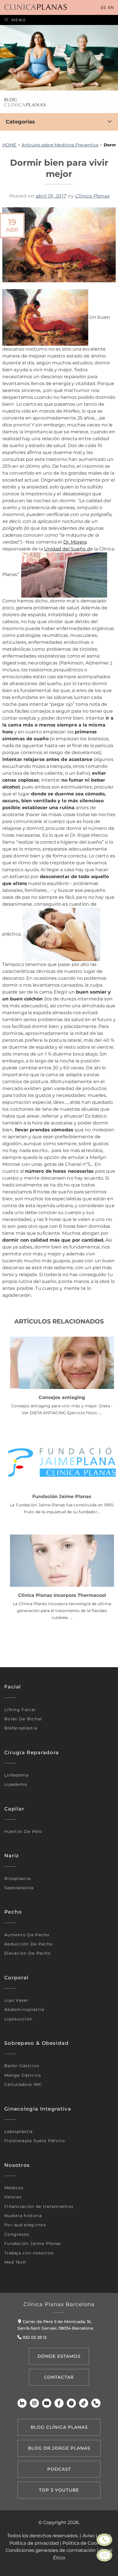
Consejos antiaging (62, 1397)
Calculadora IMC (23, 2084)
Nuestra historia (23, 2216)
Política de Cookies (84, 2543)
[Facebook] (59, 2403)
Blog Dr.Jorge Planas (59, 2448)
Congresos (17, 2234)
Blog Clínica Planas (59, 2427)
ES (103, 7)
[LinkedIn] (22, 2403)
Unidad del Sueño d (67, 549)
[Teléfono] (96, 2403)
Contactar (59, 2377)
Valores (13, 2197)
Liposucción (18, 2019)
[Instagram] (34, 2403)
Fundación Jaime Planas (62, 1496)
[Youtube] (47, 2403)
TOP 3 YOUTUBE (59, 2490)
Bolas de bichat (23, 1719)
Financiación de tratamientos (39, 2206)
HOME (9, 145)
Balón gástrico (22, 2066)
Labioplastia (19, 2131)
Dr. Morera (75, 542)
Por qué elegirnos (25, 2225)
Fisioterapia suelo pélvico (35, 2141)
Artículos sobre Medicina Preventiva (60, 145)
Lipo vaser (16, 2000)
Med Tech (15, 2262)
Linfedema (17, 1775)
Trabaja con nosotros (29, 2253)
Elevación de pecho (27, 1953)
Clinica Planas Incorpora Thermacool (62, 1595)
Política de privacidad (34, 2543)
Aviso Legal (95, 2536)
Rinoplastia (17, 1879)
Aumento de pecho (27, 1935)
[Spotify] (71, 2403)
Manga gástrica (23, 2075)
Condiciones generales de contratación (51, 2550)
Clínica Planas (92, 196)
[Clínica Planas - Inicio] (36, 7)
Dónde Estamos (59, 2356)
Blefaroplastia (21, 1728)
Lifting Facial (20, 1710)
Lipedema (16, 1784)
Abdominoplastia (24, 2009)
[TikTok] (84, 2403)
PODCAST (59, 2469)
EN (111, 7)
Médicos (14, 2188)
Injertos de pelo (23, 1831)
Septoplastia (19, 1888)
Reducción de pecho (28, 1944)
